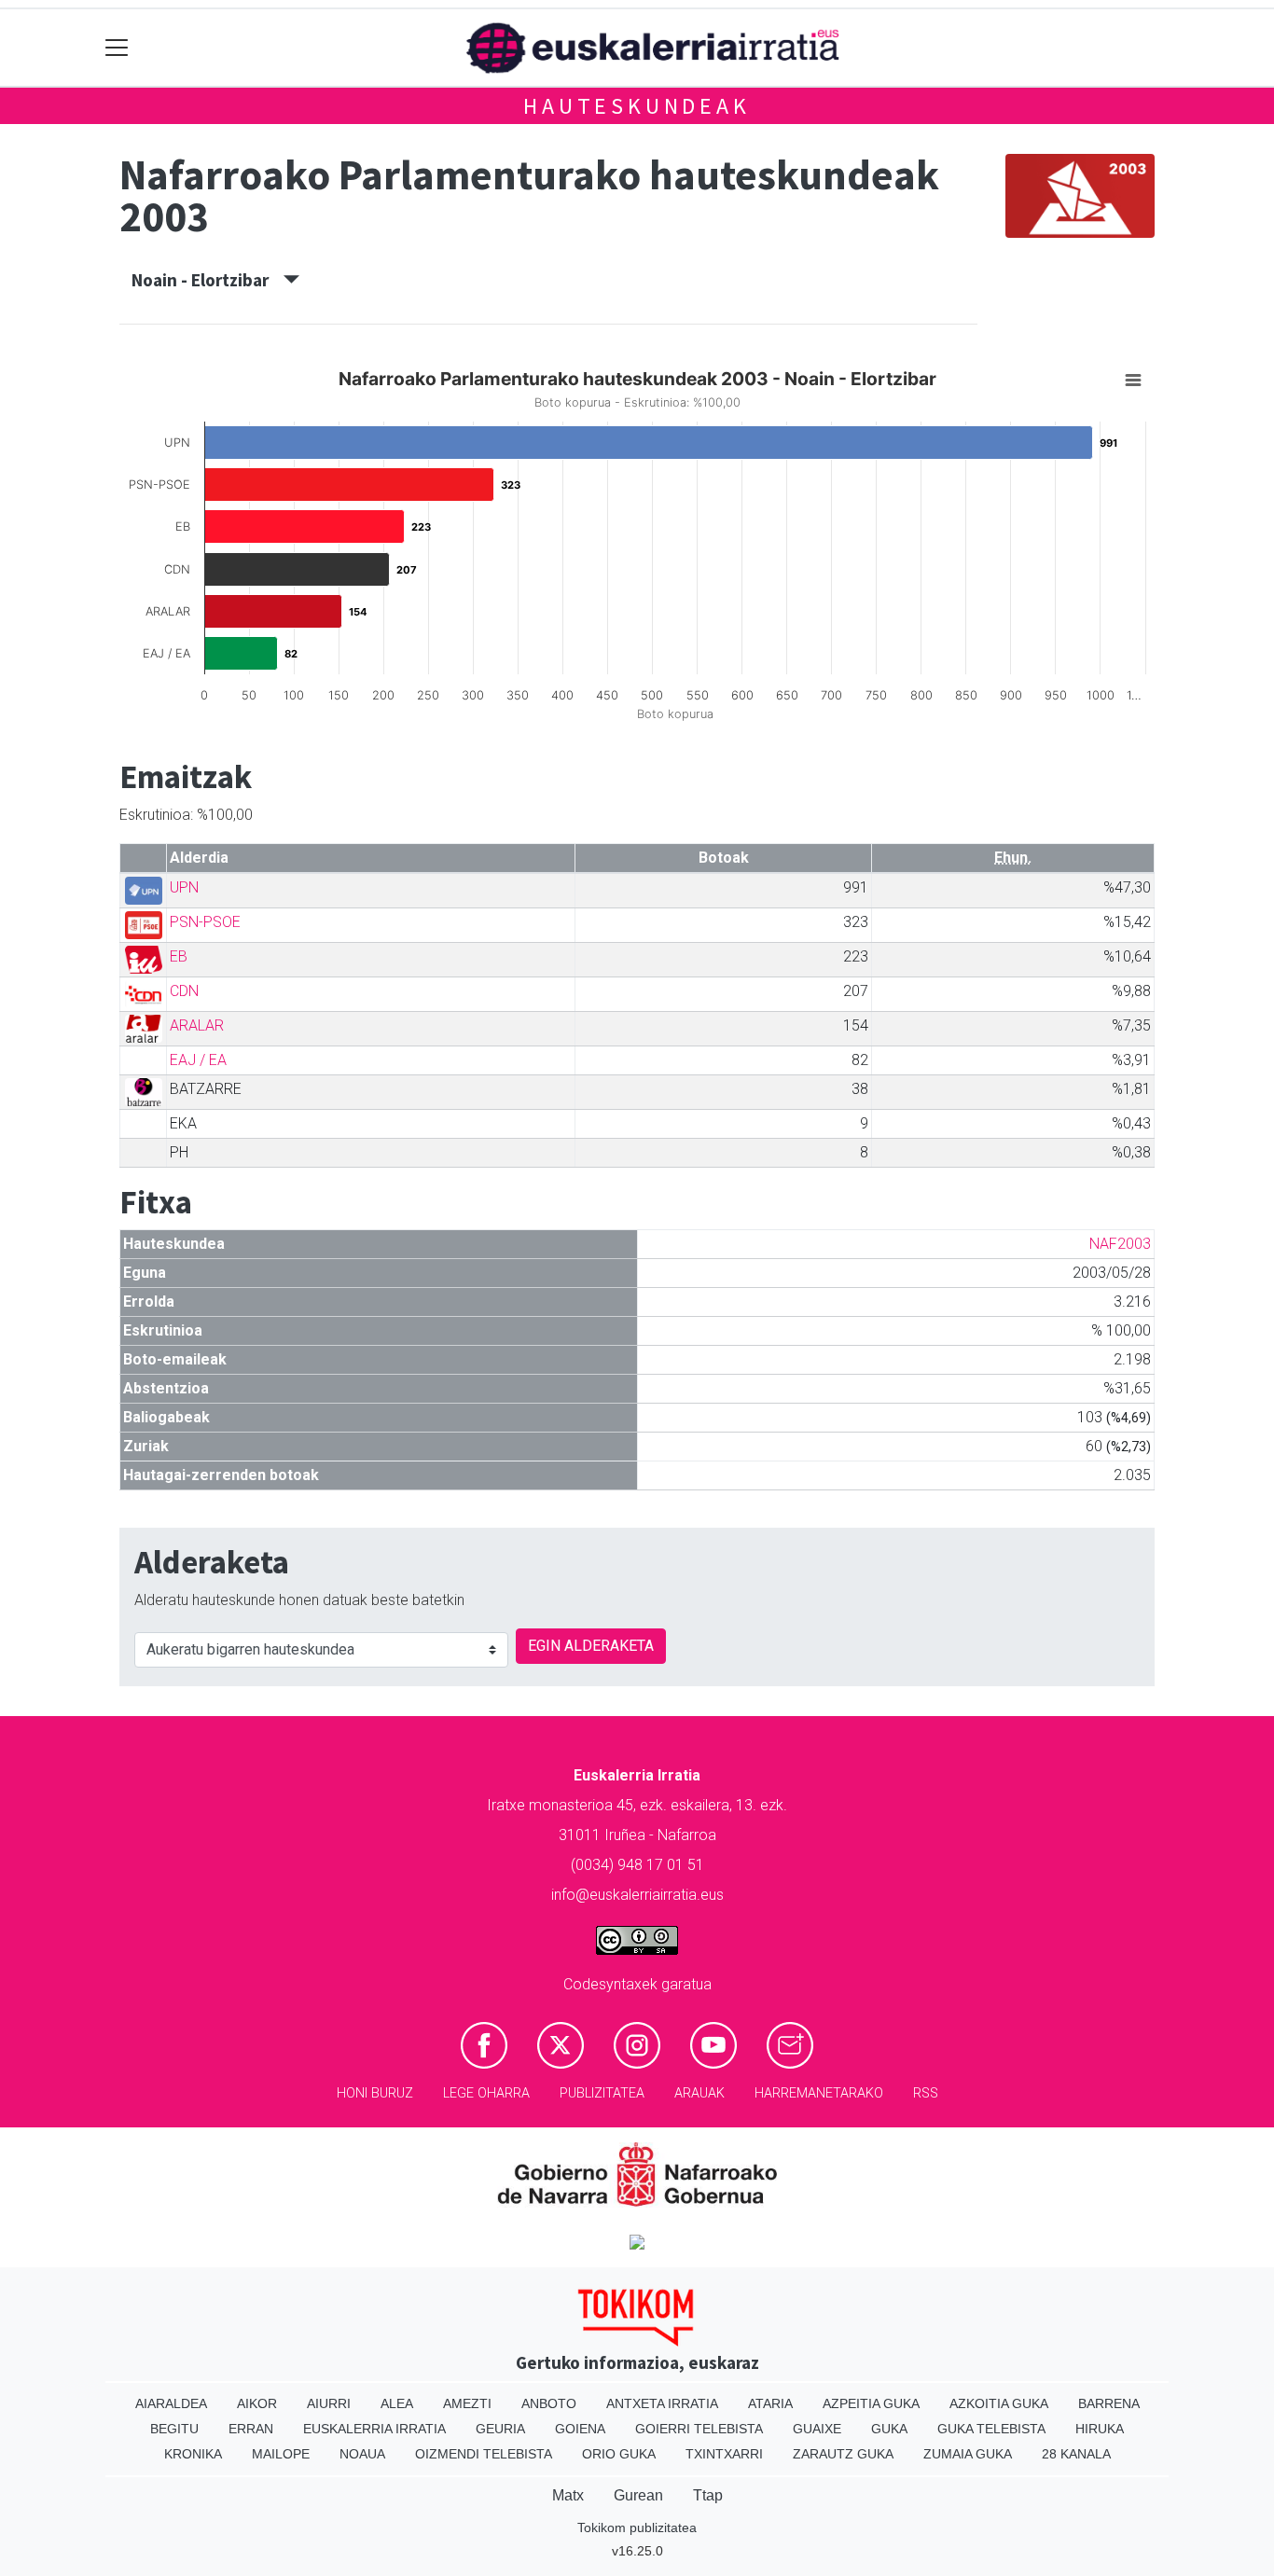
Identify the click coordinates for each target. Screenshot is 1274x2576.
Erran (251, 2429)
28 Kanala (1076, 2454)
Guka (889, 2429)
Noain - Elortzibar (208, 280)
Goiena (580, 2429)
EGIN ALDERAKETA (591, 1646)
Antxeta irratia (662, 2403)
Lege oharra (486, 2093)
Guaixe (817, 2429)
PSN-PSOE (205, 922)
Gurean (638, 2495)
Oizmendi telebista (484, 2454)
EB (179, 956)
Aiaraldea (171, 2403)
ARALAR (197, 1025)
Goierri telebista (699, 2429)
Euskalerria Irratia (374, 2429)
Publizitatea (602, 2093)
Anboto (549, 2403)
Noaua (362, 2454)
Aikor (257, 2403)
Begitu (174, 2429)
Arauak (699, 2093)
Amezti (467, 2403)
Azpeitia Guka (871, 2403)
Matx (568, 2495)
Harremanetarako (819, 2093)
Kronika (193, 2454)
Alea (397, 2403)
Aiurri (329, 2403)
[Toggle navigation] (117, 48)
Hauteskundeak (637, 106)
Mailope (281, 2454)
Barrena (1109, 2403)
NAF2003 (1120, 1244)
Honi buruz (375, 2093)
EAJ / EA (198, 1060)
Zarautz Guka (843, 2454)
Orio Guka (619, 2454)
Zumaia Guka (968, 2454)
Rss (926, 2093)
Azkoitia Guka (999, 2403)
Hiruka (1100, 2429)
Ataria (770, 2403)
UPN (184, 887)
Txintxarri (724, 2454)
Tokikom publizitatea (637, 2528)
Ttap (708, 2495)
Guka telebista (991, 2429)
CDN (184, 991)
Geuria (500, 2429)
